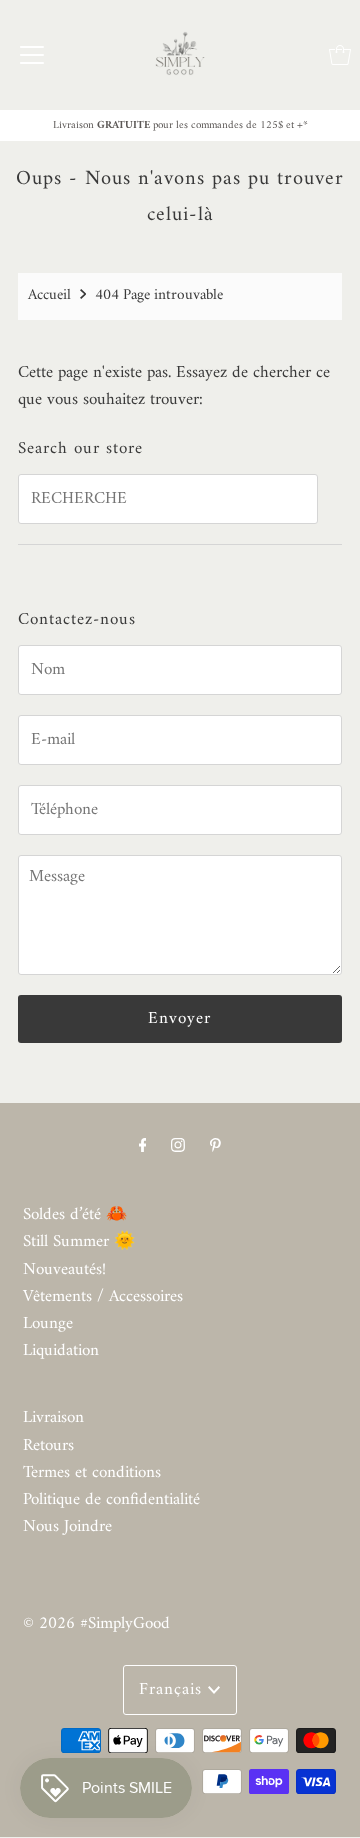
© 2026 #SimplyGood (96, 1624)
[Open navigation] (32, 55)
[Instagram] (178, 1146)
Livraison (53, 1418)
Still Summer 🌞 (79, 1242)
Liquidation (61, 1351)
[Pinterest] (215, 1146)
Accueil (49, 295)
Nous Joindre (67, 1527)
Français (173, 1690)
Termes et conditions (92, 1473)
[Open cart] (340, 55)
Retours (48, 1446)
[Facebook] (143, 1146)
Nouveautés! (64, 1270)
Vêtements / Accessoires (103, 1297)
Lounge (48, 1324)
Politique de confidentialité (111, 1500)
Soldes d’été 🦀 (75, 1215)
